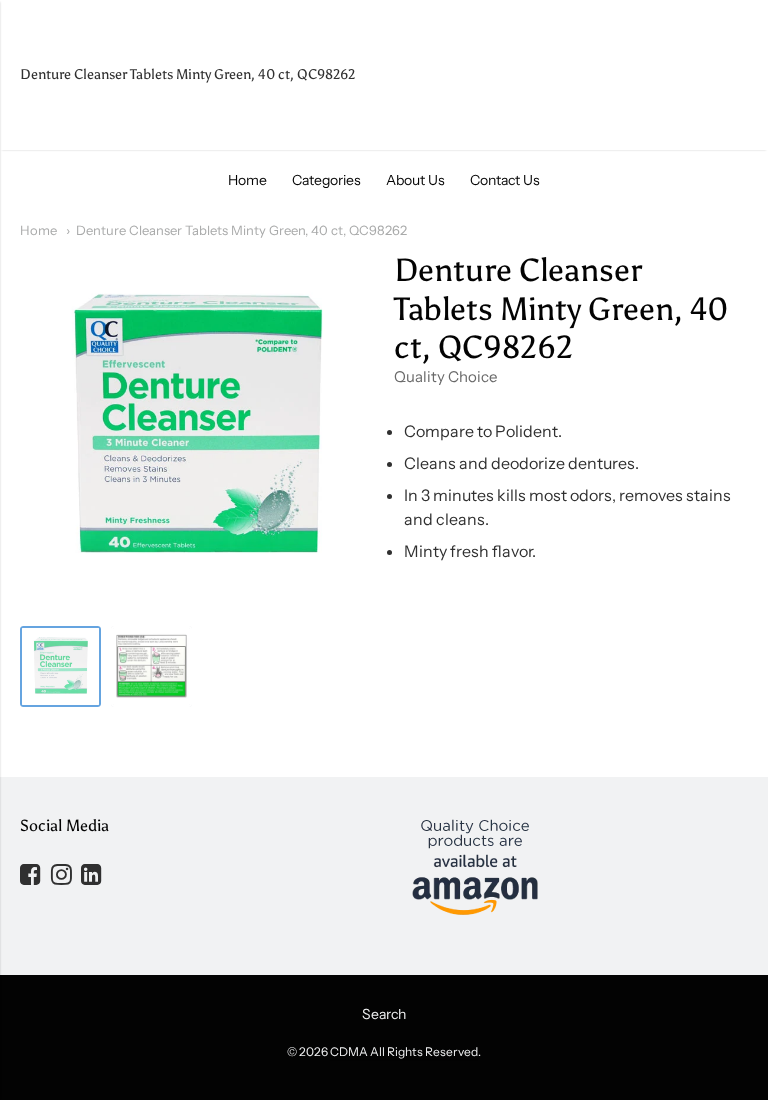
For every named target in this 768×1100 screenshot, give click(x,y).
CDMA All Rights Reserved (404, 1051)
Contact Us (505, 180)
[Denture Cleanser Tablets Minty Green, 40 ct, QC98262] (60, 666)
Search (384, 1014)
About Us (415, 180)
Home (247, 180)
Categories (326, 180)
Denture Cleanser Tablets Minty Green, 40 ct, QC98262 (241, 230)
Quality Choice (445, 376)
